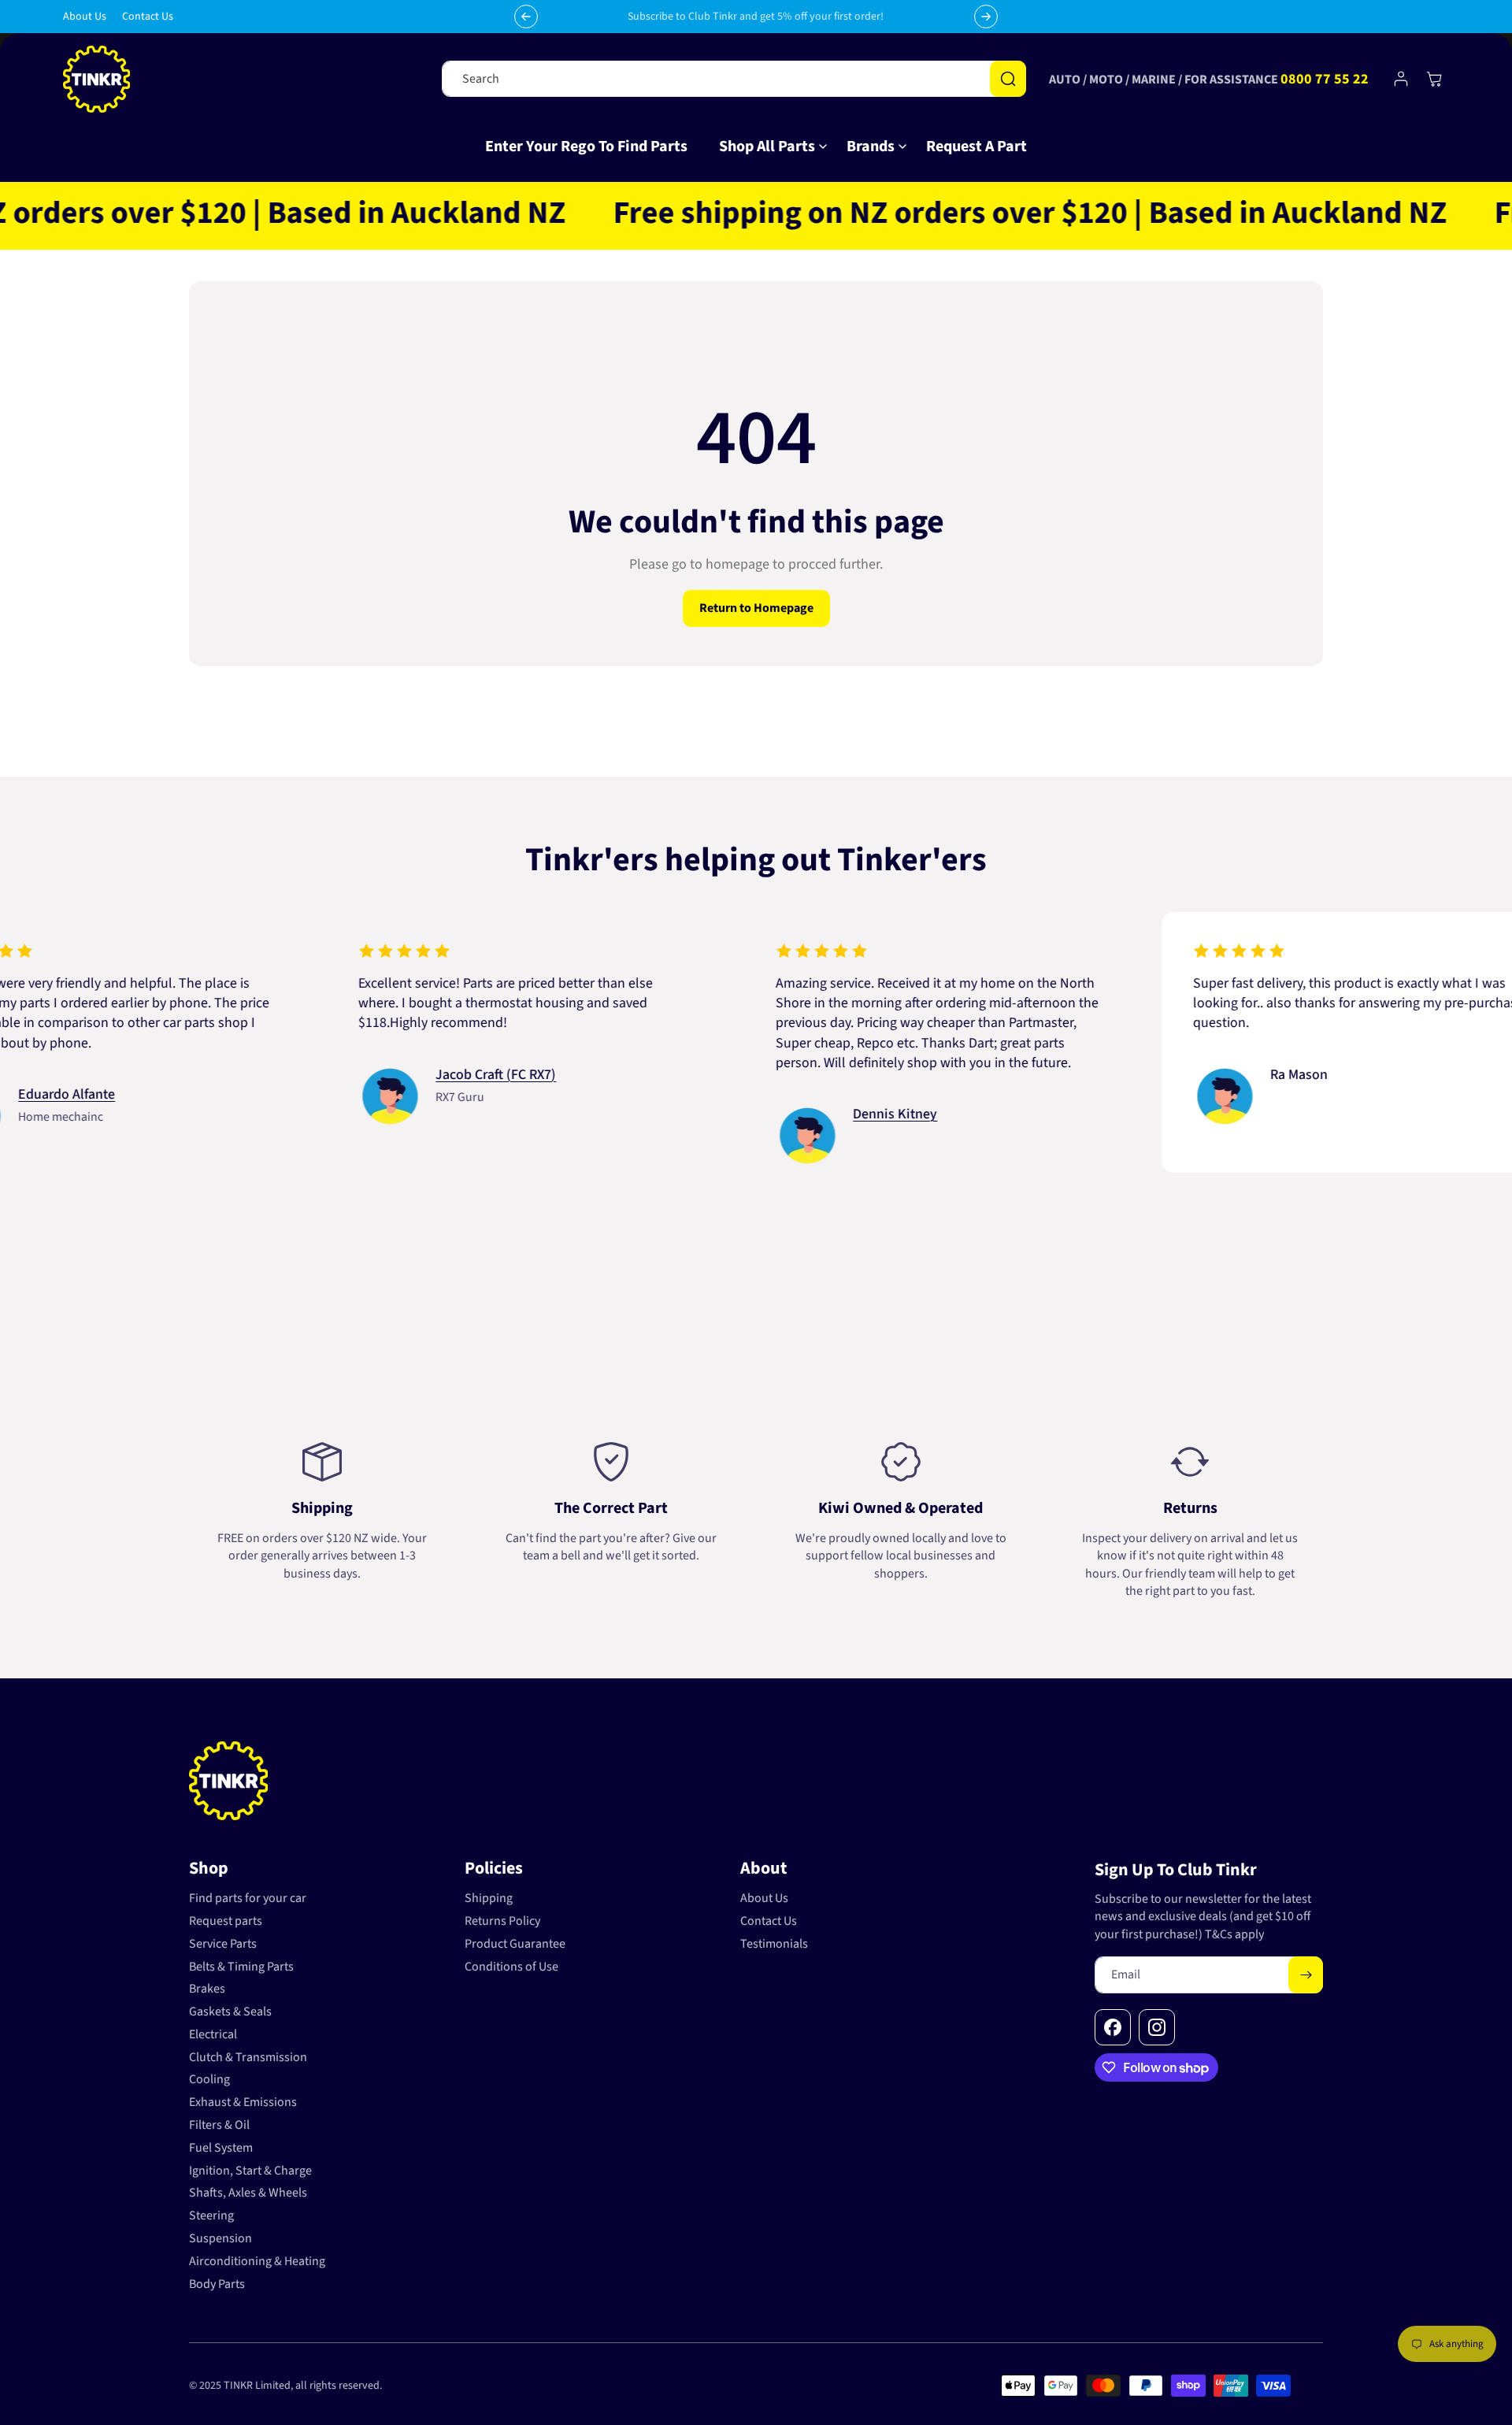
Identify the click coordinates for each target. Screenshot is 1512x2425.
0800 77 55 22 (1325, 79)
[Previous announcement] (526, 17)
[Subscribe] (1306, 1975)
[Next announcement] (986, 17)
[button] (767, 146)
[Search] (1008, 79)
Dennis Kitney (819, 1114)
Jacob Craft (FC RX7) (420, 1075)
